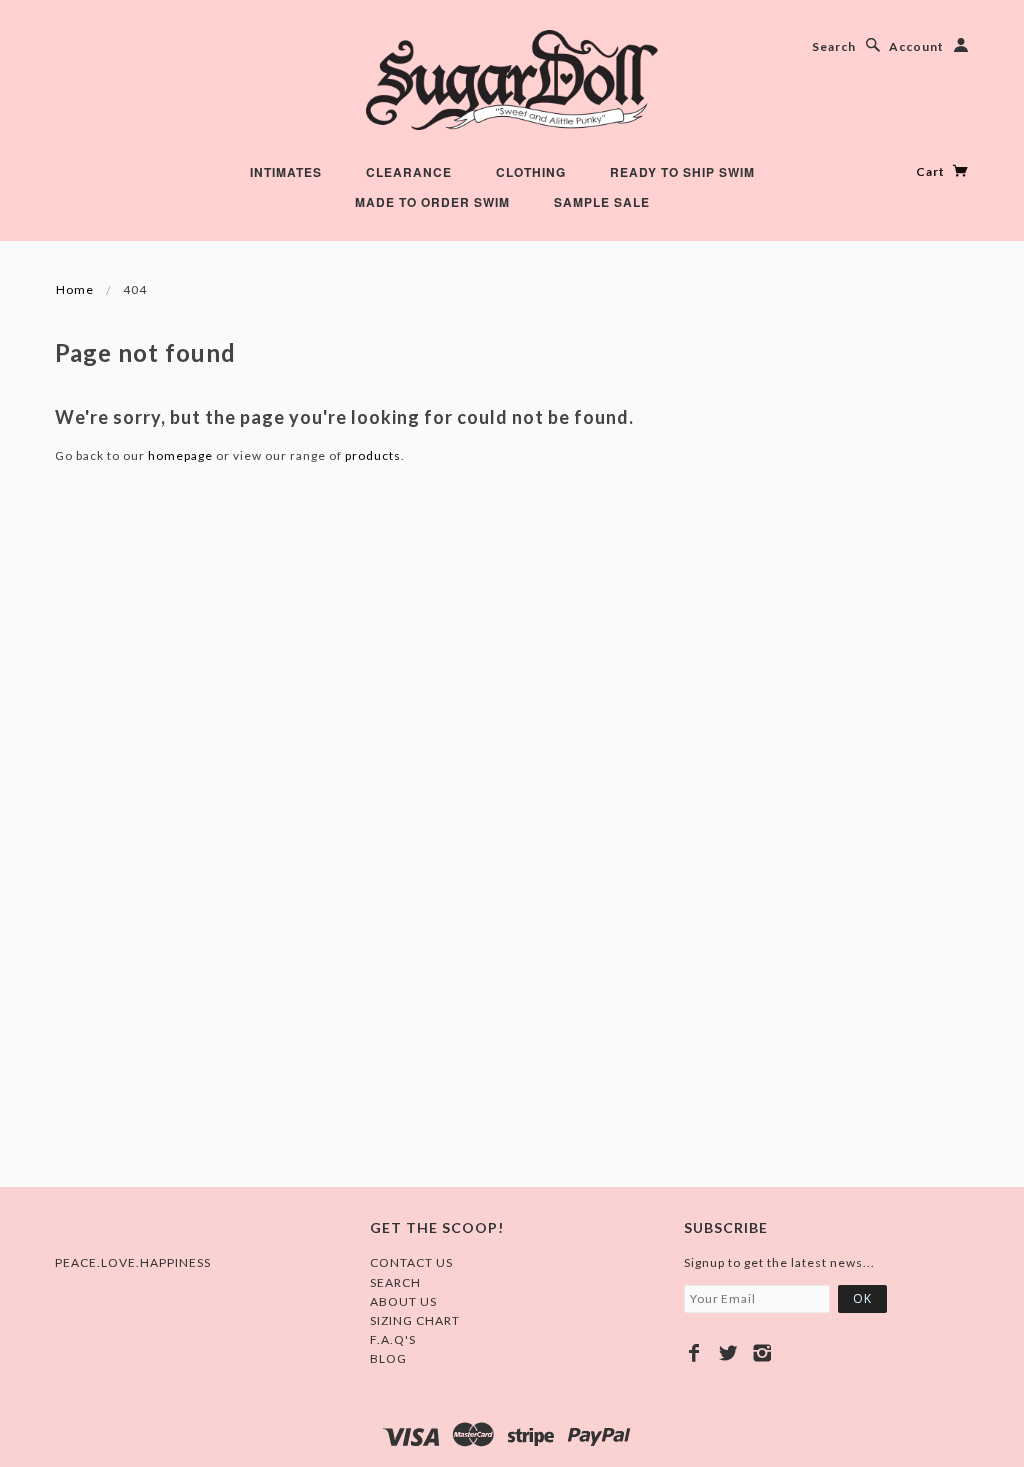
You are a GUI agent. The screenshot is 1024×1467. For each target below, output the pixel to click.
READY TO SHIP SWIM (682, 172)
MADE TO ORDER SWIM (432, 202)
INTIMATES (286, 172)
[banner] (512, 80)
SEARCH (395, 1282)
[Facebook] (694, 1353)
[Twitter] (728, 1353)
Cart (932, 171)
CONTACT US (411, 1262)
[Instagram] (762, 1353)
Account (916, 46)
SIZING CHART (415, 1320)
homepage (180, 455)
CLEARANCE (409, 172)
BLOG (388, 1358)
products (373, 455)
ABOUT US (403, 1301)
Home (75, 289)
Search (834, 46)
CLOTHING (531, 172)
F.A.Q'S (393, 1339)
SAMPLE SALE (602, 202)
